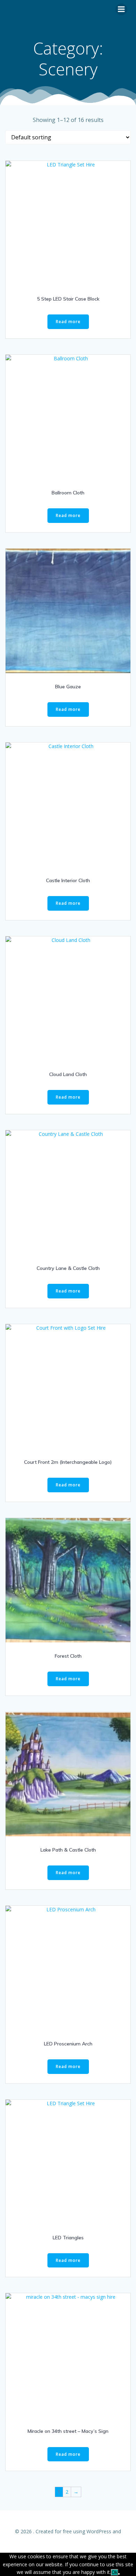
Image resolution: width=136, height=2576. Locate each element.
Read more (68, 322)
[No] (119, 2574)
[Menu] (121, 9)
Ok (115, 2572)
